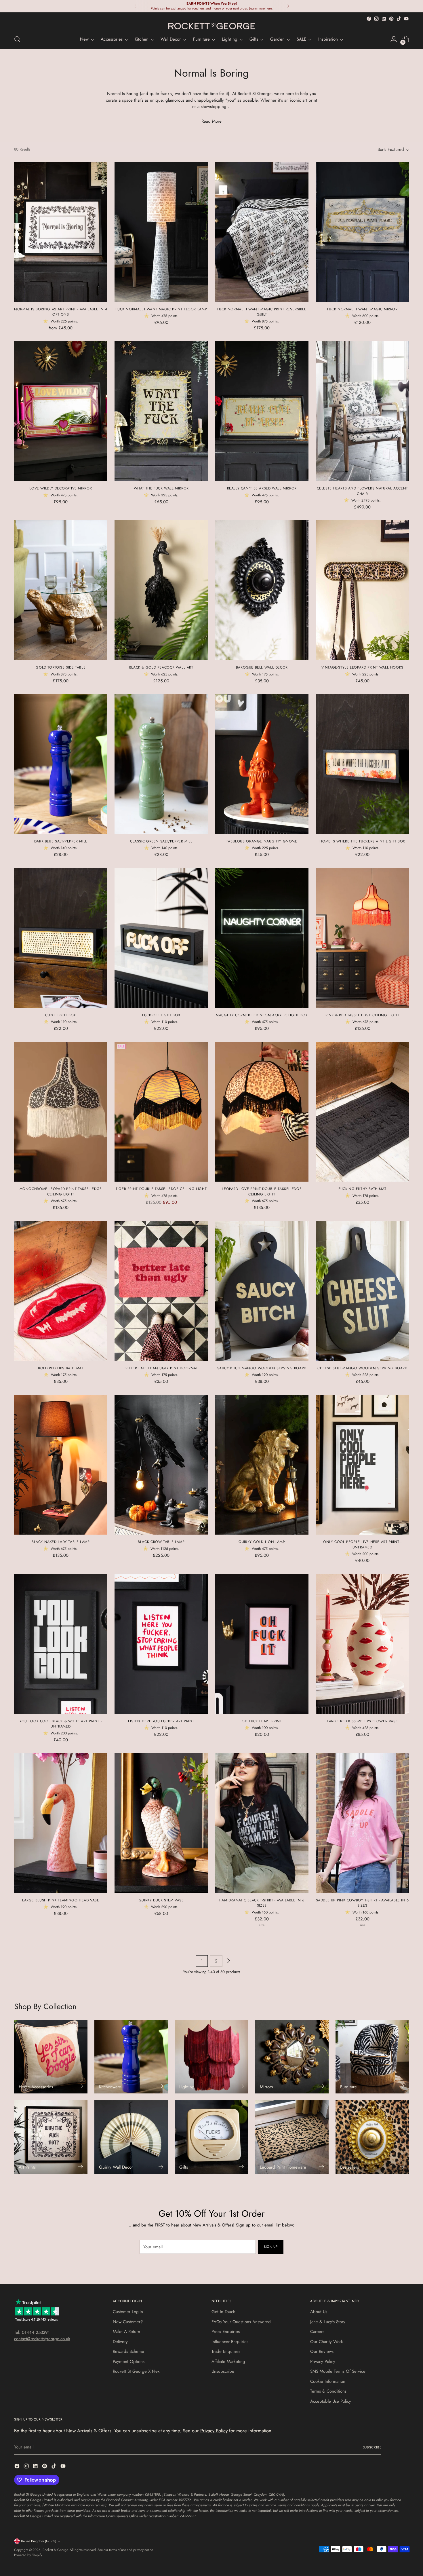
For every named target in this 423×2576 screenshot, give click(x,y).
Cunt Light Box (61, 1015)
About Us (319, 2312)
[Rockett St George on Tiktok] (399, 19)
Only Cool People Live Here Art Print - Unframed (362, 1544)
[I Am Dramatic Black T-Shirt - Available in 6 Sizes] (262, 1823)
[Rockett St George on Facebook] (369, 19)
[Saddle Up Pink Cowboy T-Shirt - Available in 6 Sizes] (362, 1823)
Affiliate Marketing (228, 2362)
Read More (211, 121)
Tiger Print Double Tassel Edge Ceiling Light (161, 1189)
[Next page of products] (228, 1961)
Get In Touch (223, 2312)
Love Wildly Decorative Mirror (61, 488)
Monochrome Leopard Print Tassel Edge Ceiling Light (61, 1191)
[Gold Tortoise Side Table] (61, 590)
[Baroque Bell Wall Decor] (262, 590)
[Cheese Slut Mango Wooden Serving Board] (362, 1291)
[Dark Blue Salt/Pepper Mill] (61, 764)
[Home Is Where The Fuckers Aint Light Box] (362, 764)
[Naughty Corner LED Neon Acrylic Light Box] (262, 938)
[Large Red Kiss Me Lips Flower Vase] (362, 1644)
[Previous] (135, 6)
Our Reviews (322, 2351)
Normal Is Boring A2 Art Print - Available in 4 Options (61, 312)
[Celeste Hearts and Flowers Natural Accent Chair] (362, 411)
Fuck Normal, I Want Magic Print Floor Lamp (161, 309)
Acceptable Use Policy (331, 2401)
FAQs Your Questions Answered (241, 2322)
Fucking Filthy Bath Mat (362, 1189)
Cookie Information (328, 2381)
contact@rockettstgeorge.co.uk (42, 2339)
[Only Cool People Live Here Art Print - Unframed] (362, 1465)
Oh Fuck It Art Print (262, 1721)
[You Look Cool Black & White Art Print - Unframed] (61, 1644)
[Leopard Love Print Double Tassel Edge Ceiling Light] (262, 1112)
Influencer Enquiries (230, 2342)
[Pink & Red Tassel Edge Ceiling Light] (362, 938)
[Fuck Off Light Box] (161, 938)
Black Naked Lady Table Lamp (61, 1542)
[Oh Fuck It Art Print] (262, 1644)
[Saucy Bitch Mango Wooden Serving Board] (262, 1291)
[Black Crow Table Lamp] (161, 1465)
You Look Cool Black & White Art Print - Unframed (61, 1724)
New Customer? (128, 2322)
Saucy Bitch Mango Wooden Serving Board (262, 1368)
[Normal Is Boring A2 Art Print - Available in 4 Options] (61, 232)
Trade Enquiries (226, 2351)
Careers (317, 2332)
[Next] (288, 6)
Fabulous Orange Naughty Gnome (262, 841)
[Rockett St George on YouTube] (406, 19)
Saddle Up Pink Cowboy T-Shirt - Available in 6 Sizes (362, 1903)
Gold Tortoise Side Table (61, 667)
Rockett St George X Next (137, 2371)
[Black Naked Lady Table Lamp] (61, 1465)
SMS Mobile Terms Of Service (338, 2371)
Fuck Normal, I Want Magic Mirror (362, 309)
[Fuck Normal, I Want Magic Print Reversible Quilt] (262, 232)
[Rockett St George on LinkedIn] (384, 19)
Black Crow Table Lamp (161, 1542)
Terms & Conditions (328, 2391)
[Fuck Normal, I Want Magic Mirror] (362, 232)
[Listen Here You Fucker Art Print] (161, 1644)
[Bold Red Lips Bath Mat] (61, 1291)
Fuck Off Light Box (161, 1015)
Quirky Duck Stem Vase (161, 1900)
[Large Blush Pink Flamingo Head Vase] (61, 1823)
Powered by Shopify (28, 2555)
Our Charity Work (327, 2342)
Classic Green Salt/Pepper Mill (161, 841)
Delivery (120, 2342)
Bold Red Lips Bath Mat (61, 1368)
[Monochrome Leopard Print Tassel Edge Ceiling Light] (61, 1112)
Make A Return (126, 2332)
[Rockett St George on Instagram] (376, 19)
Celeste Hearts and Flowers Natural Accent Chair (362, 491)
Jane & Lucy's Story (328, 2322)
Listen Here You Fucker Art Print (161, 1721)
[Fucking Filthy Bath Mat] (362, 1112)
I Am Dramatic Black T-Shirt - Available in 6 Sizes (262, 1903)
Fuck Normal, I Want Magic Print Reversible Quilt (262, 312)
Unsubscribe (223, 2371)
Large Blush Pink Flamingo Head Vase (61, 1900)
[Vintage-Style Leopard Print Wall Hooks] (362, 590)
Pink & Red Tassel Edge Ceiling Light (362, 1015)
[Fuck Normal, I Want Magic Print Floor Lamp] (161, 232)
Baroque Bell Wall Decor (262, 667)
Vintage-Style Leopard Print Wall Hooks (362, 667)
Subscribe (372, 2447)
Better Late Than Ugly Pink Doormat (161, 1368)
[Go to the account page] (394, 39)
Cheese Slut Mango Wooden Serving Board (362, 1368)
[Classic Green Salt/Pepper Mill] (161, 764)
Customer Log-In (128, 2312)
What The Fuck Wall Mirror (161, 488)
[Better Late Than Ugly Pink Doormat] (161, 1291)
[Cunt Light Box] (61, 938)
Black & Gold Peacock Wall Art (161, 667)
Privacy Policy (323, 2362)
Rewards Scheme (128, 2351)
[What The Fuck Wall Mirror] (161, 411)
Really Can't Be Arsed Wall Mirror (262, 488)
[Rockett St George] (211, 26)
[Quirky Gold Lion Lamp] (262, 1465)
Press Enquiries (226, 2332)
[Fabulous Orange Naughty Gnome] (262, 764)
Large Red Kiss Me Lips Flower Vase (362, 1721)
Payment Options (129, 2362)
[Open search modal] (17, 39)
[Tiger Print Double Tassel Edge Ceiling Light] (161, 1112)
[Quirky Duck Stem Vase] (161, 1823)
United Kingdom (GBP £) (39, 2541)
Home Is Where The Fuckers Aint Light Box (362, 841)
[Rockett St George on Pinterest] (391, 19)
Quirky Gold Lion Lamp (262, 1542)
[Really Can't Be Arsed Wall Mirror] (262, 411)
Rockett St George (55, 2550)
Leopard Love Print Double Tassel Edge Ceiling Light (262, 1191)
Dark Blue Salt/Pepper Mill (61, 841)
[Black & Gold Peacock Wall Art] (161, 590)
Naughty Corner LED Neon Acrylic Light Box (262, 1015)
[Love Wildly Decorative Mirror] (61, 411)
